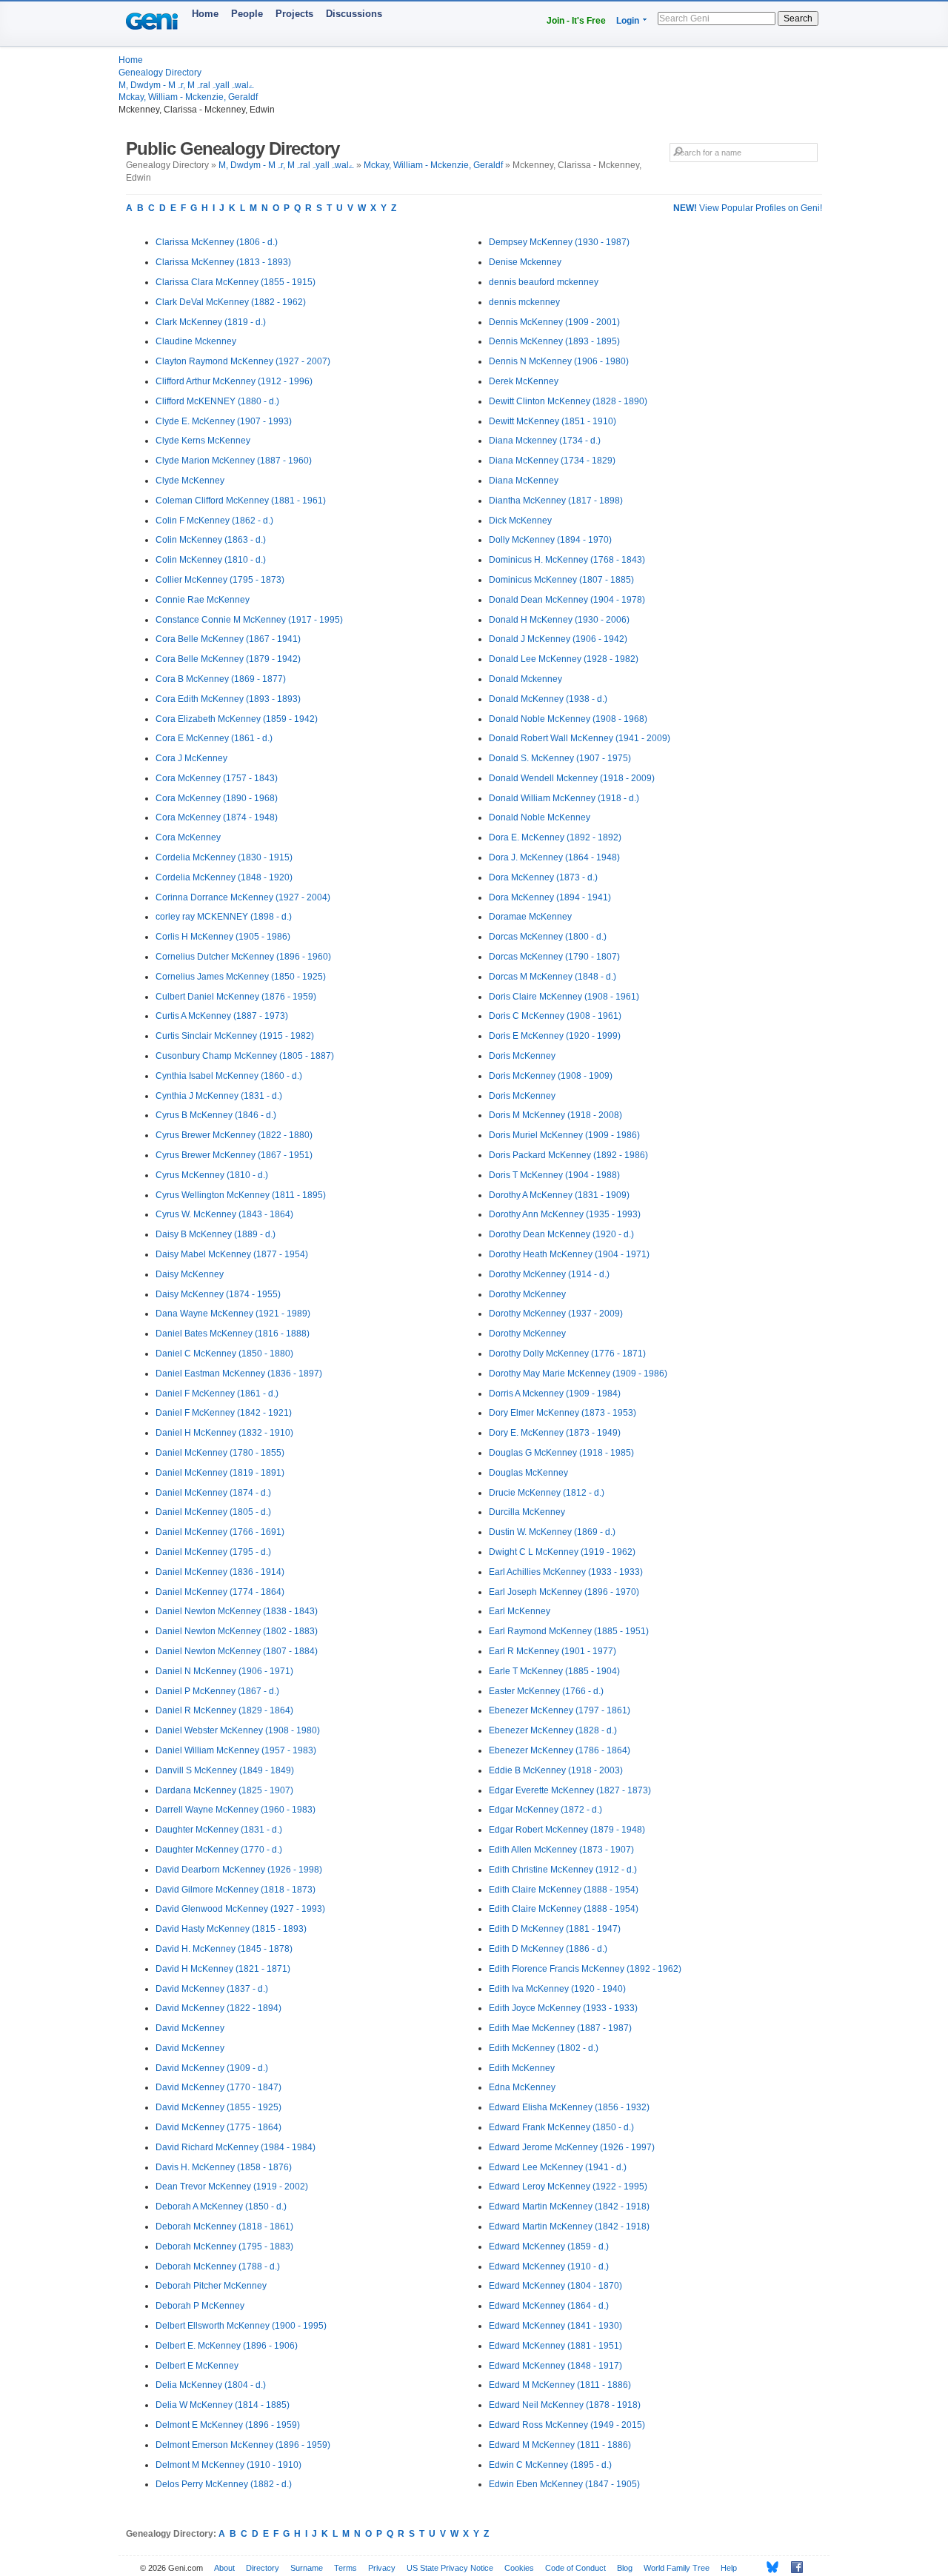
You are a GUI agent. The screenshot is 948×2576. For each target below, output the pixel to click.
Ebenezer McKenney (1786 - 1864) (560, 1750)
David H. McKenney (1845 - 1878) (224, 1949)
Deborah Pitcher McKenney (211, 2286)
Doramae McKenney (530, 917)
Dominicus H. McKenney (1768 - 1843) (567, 560)
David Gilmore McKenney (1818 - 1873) (236, 1890)
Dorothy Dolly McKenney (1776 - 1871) (567, 1354)
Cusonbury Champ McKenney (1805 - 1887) (245, 1056)
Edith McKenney (522, 2068)
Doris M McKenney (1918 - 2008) (555, 1115)
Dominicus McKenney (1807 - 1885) (561, 580)
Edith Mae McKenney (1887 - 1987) (560, 2028)
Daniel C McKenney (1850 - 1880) (224, 1354)
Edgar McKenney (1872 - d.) (545, 1810)
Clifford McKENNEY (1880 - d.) (217, 401)
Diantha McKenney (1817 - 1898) (556, 501)
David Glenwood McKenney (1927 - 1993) (240, 1909)
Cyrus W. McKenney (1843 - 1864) (224, 1214)
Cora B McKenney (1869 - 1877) (221, 679)
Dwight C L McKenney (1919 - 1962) (562, 1552)
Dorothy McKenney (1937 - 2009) (556, 1314)
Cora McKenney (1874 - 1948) (217, 817)
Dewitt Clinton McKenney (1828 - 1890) (568, 401)
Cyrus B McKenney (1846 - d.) (216, 1115)
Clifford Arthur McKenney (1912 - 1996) (234, 381)
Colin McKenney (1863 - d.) (211, 540)
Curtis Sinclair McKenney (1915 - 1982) (235, 1036)
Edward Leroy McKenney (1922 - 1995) (568, 2187)
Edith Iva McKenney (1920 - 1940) (557, 1989)
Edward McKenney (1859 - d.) (549, 2247)
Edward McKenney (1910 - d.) (549, 2266)
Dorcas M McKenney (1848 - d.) (553, 977)
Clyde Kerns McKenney (203, 441)
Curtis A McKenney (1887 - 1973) (222, 1016)
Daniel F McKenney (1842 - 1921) (224, 1413)
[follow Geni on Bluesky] (768, 2567)
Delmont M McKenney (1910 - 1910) (228, 2465)
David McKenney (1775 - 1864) (218, 2127)
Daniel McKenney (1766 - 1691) (220, 1532)
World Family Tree (677, 2568)
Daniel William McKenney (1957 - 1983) (236, 1750)
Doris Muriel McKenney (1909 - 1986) (564, 1135)
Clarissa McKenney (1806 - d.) (217, 242)
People (247, 14)
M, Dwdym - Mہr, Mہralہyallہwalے (186, 85)
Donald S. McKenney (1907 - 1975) (560, 758)
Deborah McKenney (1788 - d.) (218, 2266)
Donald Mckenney (525, 679)
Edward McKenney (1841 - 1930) (555, 2326)
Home (205, 14)
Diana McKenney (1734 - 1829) (552, 461)
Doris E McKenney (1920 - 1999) (555, 1036)
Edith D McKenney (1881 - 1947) (555, 1929)
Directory (263, 2568)
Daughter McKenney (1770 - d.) (219, 1850)
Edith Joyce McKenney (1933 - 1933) (563, 2008)
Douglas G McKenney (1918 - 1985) (561, 1453)
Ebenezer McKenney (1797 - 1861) (560, 1710)
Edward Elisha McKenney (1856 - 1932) (569, 2107)
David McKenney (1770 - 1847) (218, 2087)
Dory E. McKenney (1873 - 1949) (555, 1433)
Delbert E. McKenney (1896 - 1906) (227, 2346)
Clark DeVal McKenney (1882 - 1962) (231, 302)
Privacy (382, 2568)
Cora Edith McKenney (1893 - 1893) (228, 699)
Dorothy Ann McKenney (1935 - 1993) (565, 1214)
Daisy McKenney (190, 1274)
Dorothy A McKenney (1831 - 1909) (559, 1195)
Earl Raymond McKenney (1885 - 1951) (569, 1631)
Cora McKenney (188, 837)
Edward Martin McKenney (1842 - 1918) (569, 2207)
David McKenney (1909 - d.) (212, 2068)
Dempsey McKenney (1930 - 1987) (559, 242)
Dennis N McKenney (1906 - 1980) (559, 361)
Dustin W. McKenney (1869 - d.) (552, 1532)
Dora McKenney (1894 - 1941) (550, 897)
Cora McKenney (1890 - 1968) (217, 798)
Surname (307, 2568)
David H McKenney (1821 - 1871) (223, 1969)
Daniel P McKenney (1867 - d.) (217, 1691)
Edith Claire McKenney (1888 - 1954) (564, 1890)
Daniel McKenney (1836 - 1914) (220, 1572)
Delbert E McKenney (197, 2366)
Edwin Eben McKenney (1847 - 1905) (564, 2484)
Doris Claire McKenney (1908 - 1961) (564, 997)
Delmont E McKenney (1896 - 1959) (228, 2425)
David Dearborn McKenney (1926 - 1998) (239, 1870)
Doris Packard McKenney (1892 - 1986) (568, 1155)
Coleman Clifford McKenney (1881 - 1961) (241, 501)
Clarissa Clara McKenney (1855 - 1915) (236, 282)
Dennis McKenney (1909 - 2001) (554, 322)
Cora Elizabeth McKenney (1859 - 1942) (237, 719)
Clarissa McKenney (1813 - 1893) (223, 262)
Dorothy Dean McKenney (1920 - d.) (561, 1234)
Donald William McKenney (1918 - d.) (564, 798)
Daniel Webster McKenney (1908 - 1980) (238, 1730)
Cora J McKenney (191, 758)
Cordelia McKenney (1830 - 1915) (224, 857)
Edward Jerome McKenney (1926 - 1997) (572, 2147)
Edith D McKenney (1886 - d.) (548, 1949)
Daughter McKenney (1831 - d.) (219, 1830)
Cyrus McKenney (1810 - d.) (212, 1175)
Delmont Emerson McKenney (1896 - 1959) (243, 2445)
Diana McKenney (524, 481)
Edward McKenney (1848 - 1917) (555, 2366)
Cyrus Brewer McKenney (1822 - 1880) (234, 1135)
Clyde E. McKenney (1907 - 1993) (224, 421)
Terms (346, 2568)
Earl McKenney (520, 1611)
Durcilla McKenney (527, 1512)
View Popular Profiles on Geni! (748, 208)
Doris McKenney (522, 1056)
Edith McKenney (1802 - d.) (544, 2048)
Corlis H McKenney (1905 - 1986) (223, 937)
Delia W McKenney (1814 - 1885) (223, 2405)
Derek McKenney (524, 381)
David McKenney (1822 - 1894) (218, 2008)
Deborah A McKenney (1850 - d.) (221, 2207)
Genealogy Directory (160, 73)
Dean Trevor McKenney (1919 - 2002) (232, 2187)
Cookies (519, 2568)
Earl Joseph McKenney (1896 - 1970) (564, 1592)
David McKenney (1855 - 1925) (218, 2107)
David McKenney (190, 2028)
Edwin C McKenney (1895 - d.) (550, 2465)
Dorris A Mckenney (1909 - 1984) (555, 1394)
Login (628, 21)
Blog (625, 2568)
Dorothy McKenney (527, 1294)
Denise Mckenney (525, 262)
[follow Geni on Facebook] (793, 2567)
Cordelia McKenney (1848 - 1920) (224, 877)
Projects (294, 14)
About (224, 2568)
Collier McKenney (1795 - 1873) (220, 580)
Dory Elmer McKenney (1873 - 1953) (563, 1413)
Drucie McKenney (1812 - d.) (547, 1493)
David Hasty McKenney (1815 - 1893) (231, 1929)
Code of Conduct (575, 2568)
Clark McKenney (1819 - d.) (211, 322)
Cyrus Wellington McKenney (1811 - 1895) (241, 1195)
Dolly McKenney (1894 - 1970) (550, 540)
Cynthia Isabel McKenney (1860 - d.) (229, 1076)
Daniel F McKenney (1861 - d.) (217, 1394)
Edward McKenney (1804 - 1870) (555, 2286)
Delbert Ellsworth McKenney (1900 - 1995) (241, 2326)
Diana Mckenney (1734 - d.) (545, 441)
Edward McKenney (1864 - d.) (549, 2306)
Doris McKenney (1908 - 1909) (551, 1076)
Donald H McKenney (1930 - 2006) (559, 620)
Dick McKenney (520, 521)
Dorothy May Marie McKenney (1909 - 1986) (578, 1374)
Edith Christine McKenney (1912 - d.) (563, 1870)
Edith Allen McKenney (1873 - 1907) (561, 1850)
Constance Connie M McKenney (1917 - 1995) (249, 620)
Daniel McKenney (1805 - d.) (213, 1512)
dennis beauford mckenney (544, 282)
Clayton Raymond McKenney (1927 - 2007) (243, 361)
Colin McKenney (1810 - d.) (211, 560)
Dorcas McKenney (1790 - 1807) (554, 957)
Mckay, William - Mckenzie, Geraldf (188, 97)
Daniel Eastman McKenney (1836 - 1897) (239, 1374)
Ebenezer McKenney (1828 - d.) (553, 1730)
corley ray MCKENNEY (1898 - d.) (224, 917)
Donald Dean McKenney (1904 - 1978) (567, 600)
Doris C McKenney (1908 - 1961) (555, 1016)
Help (729, 2568)
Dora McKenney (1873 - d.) (543, 877)
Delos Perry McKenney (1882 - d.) (224, 2484)
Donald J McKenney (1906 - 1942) (558, 639)
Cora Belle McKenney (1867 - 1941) (228, 639)
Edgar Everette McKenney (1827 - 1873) (570, 1790)
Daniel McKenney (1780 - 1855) (220, 1453)
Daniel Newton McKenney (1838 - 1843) (237, 1611)
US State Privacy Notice (450, 2568)
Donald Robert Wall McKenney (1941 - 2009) (580, 738)
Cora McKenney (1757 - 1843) (217, 778)
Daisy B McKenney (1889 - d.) (216, 1234)
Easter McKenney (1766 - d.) (546, 1691)
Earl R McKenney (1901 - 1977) (553, 1651)
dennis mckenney (524, 302)
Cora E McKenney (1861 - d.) (214, 738)
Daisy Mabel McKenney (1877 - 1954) (232, 1254)
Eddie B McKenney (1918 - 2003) (556, 1770)
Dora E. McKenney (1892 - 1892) (555, 837)
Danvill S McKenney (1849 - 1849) (225, 1770)
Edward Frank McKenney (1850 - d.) (561, 2127)
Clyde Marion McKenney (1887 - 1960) (234, 461)
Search (798, 19)
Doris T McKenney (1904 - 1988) (554, 1175)
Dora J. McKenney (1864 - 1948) (554, 857)
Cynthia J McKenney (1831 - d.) (219, 1096)
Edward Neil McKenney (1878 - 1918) (565, 2405)
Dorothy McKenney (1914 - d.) (549, 1274)
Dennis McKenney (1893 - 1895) (554, 341)
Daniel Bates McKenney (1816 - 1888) (233, 1334)
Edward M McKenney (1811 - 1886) (560, 2385)
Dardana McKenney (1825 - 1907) (224, 1790)
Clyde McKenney (190, 481)
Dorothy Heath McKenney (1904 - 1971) (569, 1254)
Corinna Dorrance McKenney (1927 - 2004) (243, 897)
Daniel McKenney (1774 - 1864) (220, 1592)
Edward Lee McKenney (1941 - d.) (558, 2167)
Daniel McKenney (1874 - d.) (213, 1493)
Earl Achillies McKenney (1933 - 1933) (566, 1572)
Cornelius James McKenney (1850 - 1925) (241, 977)
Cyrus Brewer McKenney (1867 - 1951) (234, 1155)
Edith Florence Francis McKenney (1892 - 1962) (585, 1969)
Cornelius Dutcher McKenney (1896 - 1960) (243, 957)
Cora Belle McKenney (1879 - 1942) (228, 659)
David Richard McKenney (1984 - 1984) (236, 2147)
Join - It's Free (576, 21)
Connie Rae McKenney (203, 600)
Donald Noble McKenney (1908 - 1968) (568, 719)
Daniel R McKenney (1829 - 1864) (224, 1710)
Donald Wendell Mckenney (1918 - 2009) (572, 778)
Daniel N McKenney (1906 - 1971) (224, 1671)
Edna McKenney (522, 2087)
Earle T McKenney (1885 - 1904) (554, 1671)
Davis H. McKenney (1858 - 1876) (224, 2167)
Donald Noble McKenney (540, 817)
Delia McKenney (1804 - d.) (211, 2385)
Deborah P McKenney (200, 2306)
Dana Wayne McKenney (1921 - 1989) (233, 1314)
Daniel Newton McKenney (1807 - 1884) (237, 1651)
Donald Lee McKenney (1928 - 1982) (564, 659)
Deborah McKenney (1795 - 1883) (224, 2247)
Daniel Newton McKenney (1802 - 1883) (237, 1631)
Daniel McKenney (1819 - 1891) (220, 1473)
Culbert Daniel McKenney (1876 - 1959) (236, 997)
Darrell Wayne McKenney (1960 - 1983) (236, 1810)
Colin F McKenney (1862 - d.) (214, 521)
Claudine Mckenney (196, 341)
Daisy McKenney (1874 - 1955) (218, 1294)
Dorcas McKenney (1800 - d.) (548, 937)
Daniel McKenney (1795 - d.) (213, 1552)
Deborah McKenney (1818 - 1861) (224, 2227)
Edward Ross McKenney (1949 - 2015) (567, 2425)
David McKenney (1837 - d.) (212, 1989)
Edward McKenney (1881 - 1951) (555, 2346)
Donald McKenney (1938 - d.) (548, 699)
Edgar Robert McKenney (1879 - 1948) (567, 1830)
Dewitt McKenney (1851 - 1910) (553, 421)
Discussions (354, 14)
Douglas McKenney (528, 1473)
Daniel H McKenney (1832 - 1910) (224, 1433)
